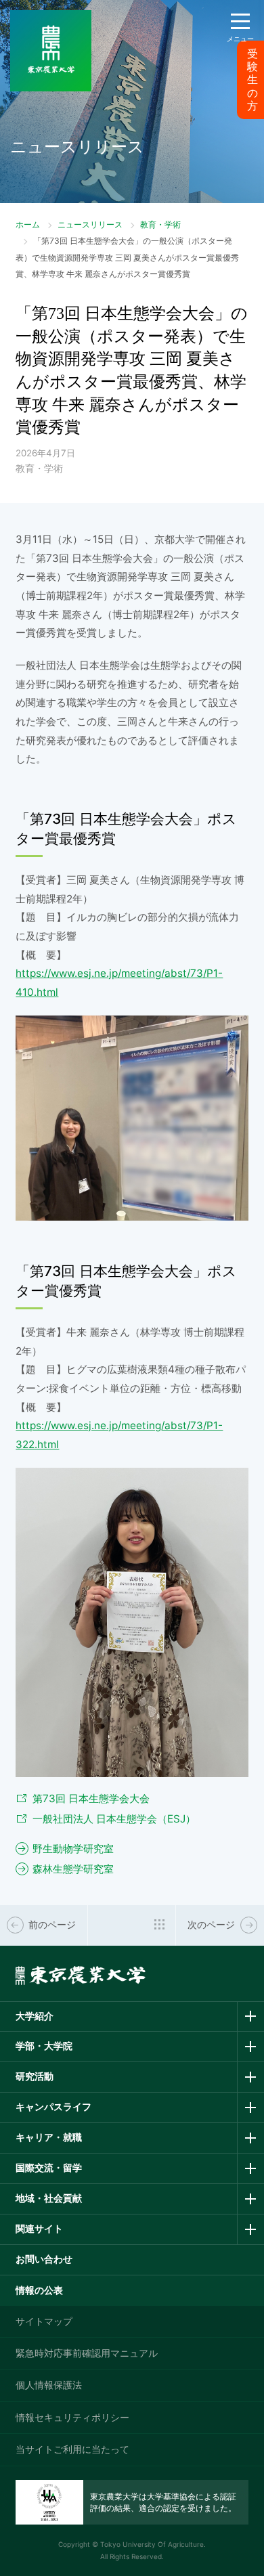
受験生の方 (252, 80)
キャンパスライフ (53, 2106)
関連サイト (39, 2228)
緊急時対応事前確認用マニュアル (87, 2353)
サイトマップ (44, 2321)
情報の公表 (39, 2290)
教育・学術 (160, 224)
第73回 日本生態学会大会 (91, 1798)
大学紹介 (35, 2016)
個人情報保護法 (49, 2385)
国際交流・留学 (49, 2167)
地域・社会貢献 (49, 2198)
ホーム (28, 224)
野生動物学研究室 (73, 1849)
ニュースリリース (90, 224)
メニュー (240, 39)
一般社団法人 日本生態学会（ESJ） (114, 1819)
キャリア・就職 (49, 2137)
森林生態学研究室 (73, 1869)
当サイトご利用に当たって (72, 2449)
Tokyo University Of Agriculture (152, 2544)
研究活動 (35, 2076)
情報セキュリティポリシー (72, 2417)
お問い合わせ (44, 2259)
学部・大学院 (44, 2046)
